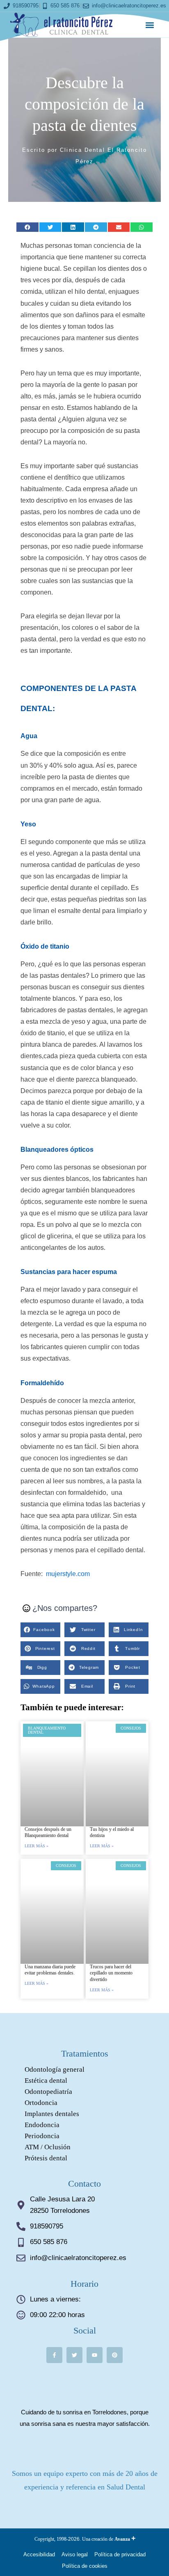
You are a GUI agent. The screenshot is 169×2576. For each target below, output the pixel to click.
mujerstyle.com (68, 1574)
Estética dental (46, 2081)
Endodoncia (42, 2125)
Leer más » (37, 1846)
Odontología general (55, 2069)
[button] (150, 25)
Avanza (125, 2539)
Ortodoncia (41, 2103)
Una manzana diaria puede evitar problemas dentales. (50, 1970)
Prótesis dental (46, 2158)
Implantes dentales (52, 2114)
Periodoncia (42, 2136)
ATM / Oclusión (48, 2147)
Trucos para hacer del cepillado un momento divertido (111, 1973)
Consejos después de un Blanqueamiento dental (48, 1832)
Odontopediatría (48, 2092)
